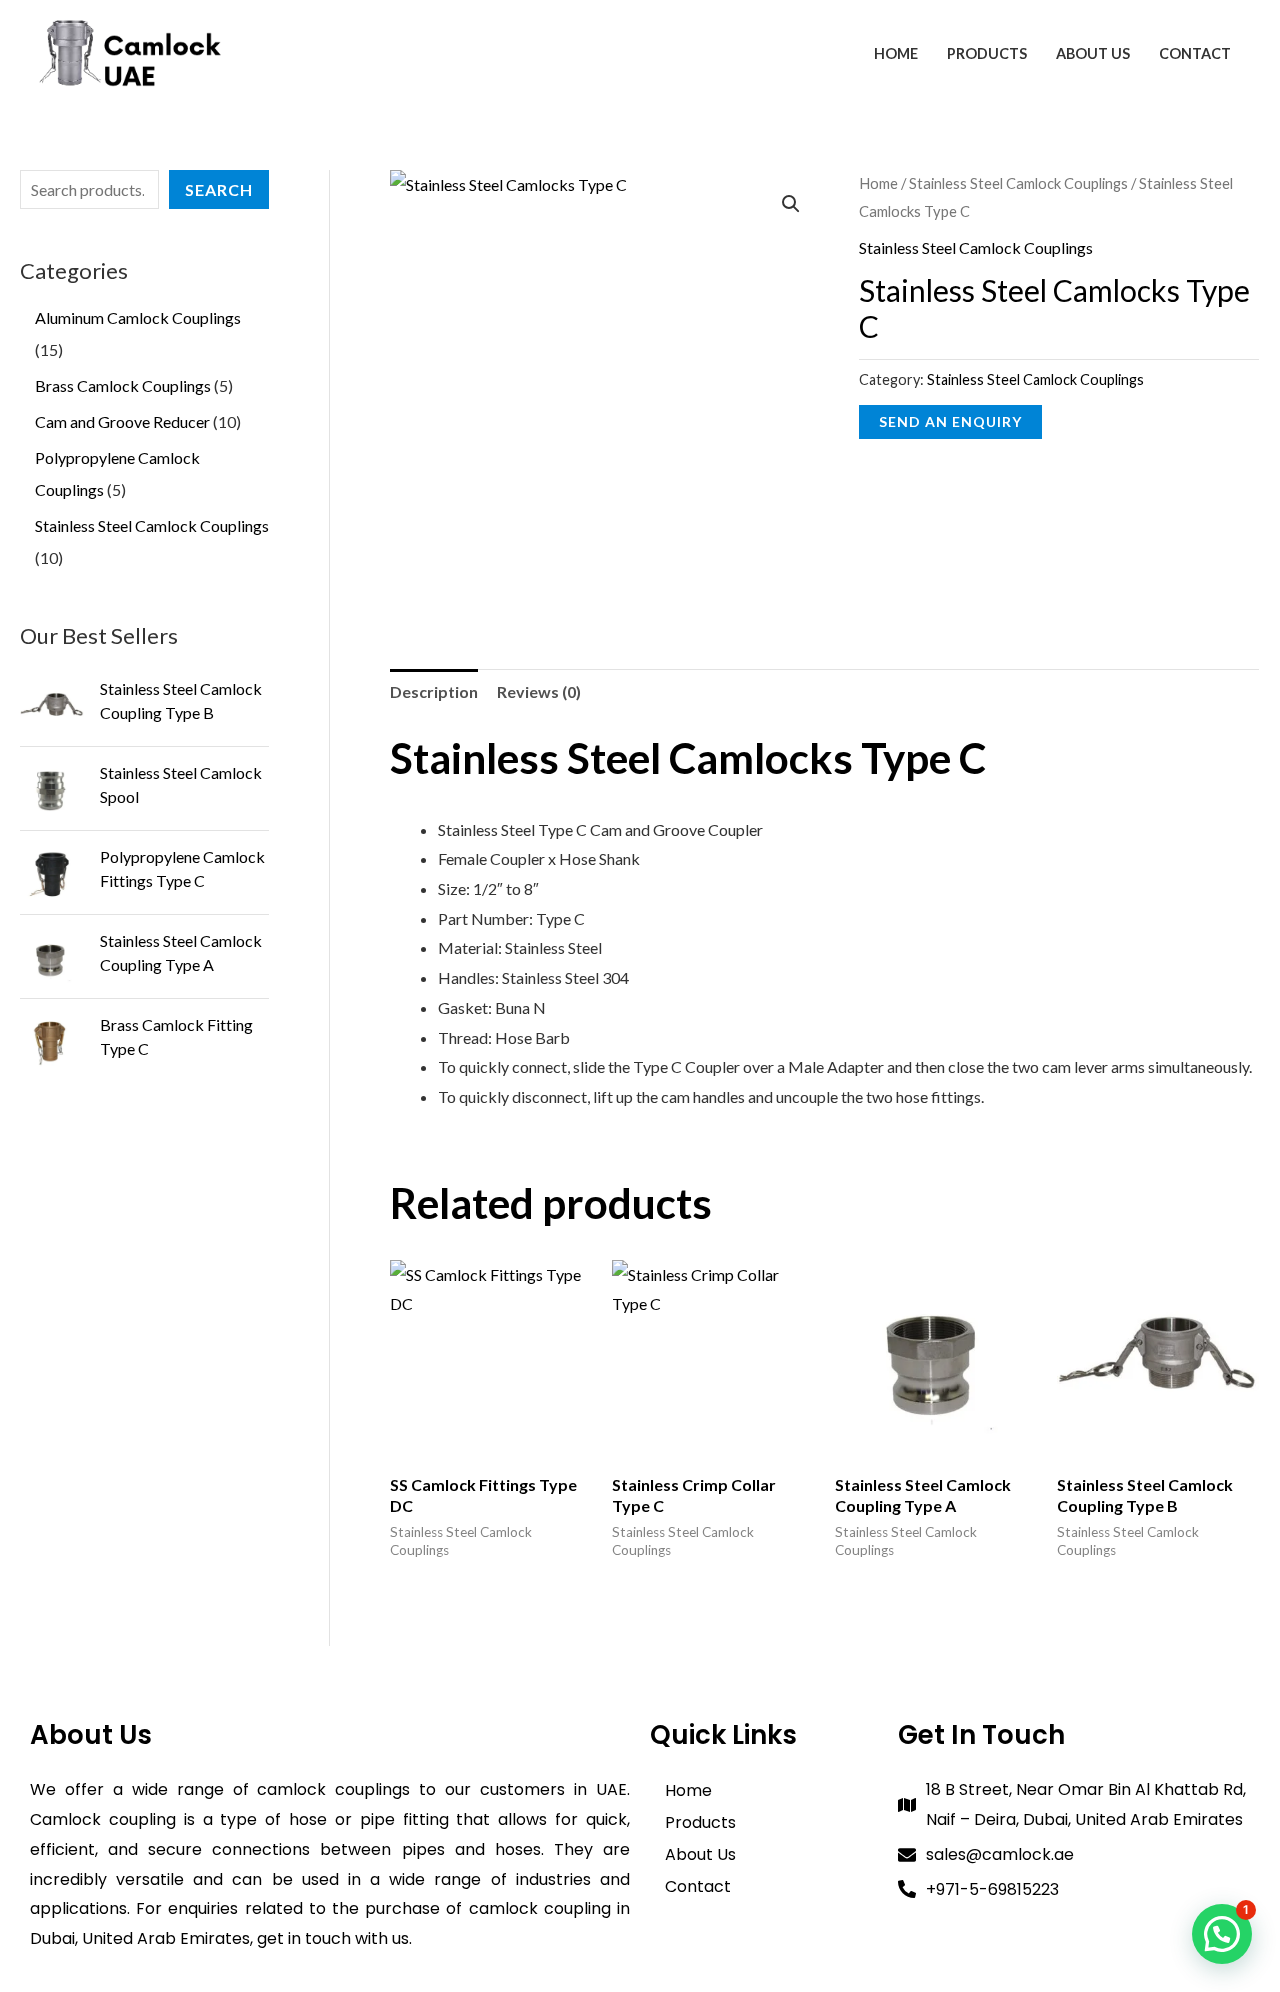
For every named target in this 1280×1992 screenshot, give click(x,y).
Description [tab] (434, 691)
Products (987, 53)
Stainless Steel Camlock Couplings (1018, 183)
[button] (791, 204)
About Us (1093, 53)
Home (896, 53)
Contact (1195, 53)
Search (219, 189)
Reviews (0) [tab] (539, 691)
